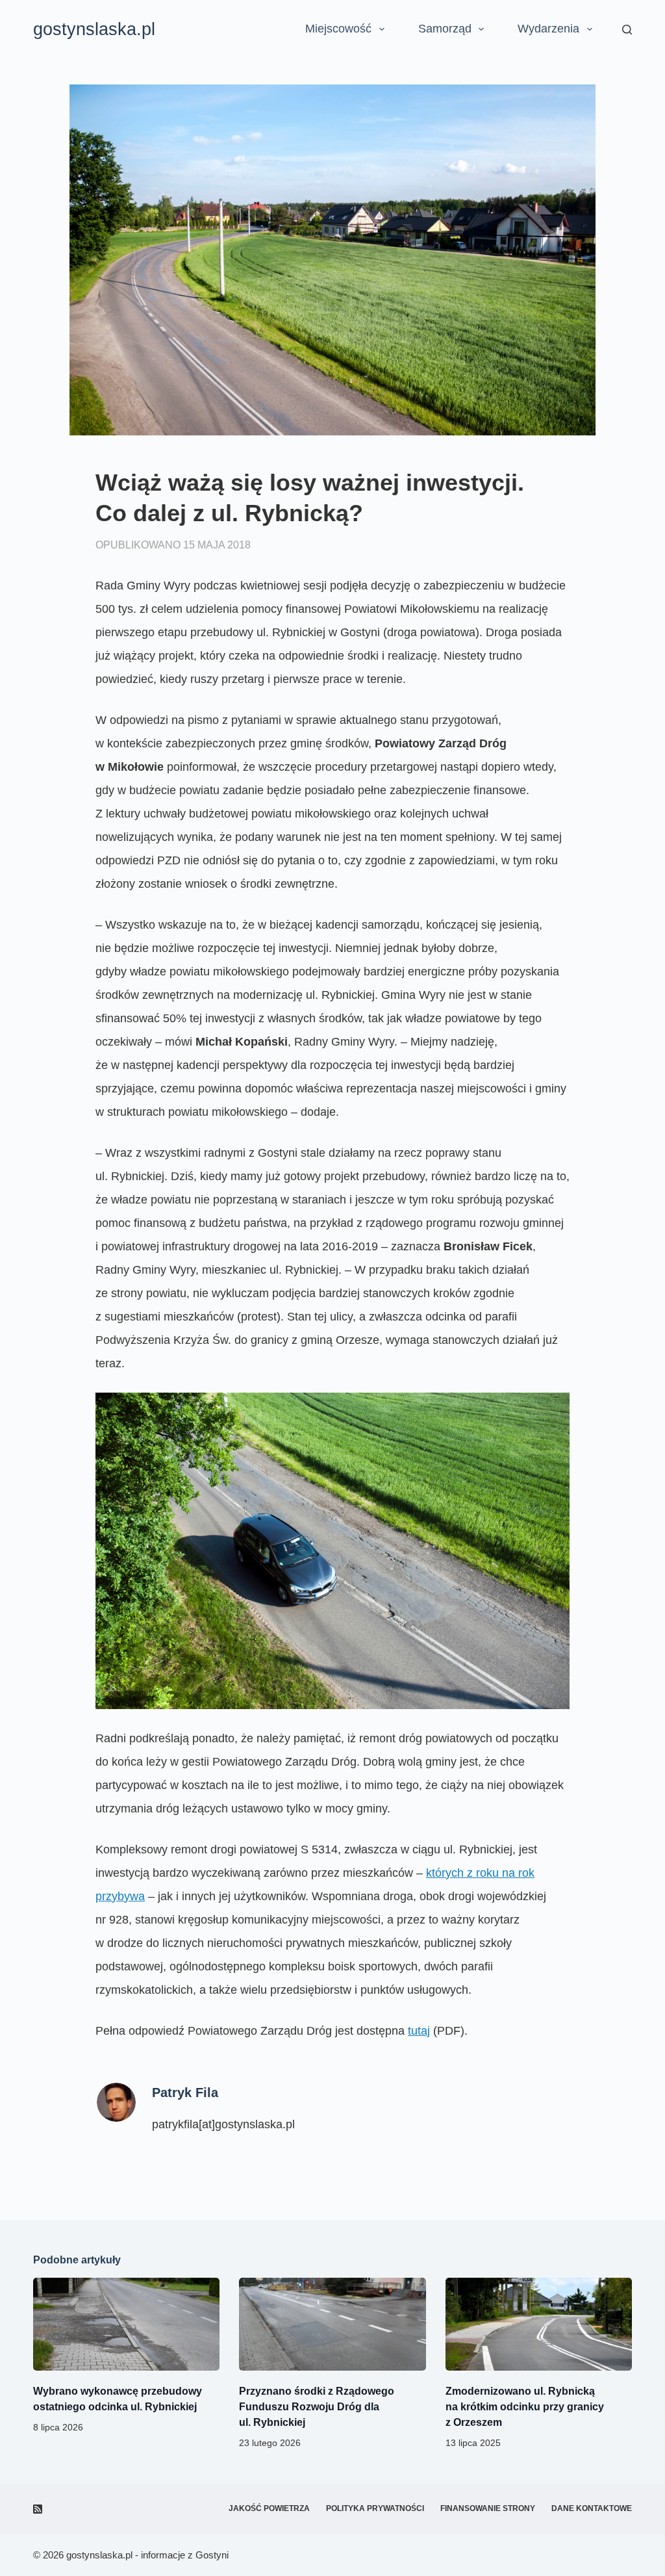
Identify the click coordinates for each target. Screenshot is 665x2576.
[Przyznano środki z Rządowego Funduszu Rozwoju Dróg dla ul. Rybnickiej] (332, 2325)
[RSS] (38, 2509)
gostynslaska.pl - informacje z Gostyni (147, 2555)
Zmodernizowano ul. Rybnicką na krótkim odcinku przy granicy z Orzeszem (525, 2407)
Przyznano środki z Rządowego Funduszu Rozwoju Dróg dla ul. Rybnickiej (317, 2407)
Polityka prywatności (375, 2508)
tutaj (419, 2031)
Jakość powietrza (269, 2508)
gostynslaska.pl (94, 29)
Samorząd (445, 29)
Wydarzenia (548, 29)
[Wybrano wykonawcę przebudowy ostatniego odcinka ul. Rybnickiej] (126, 2325)
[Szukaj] (627, 30)
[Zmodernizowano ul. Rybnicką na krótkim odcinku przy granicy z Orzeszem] (539, 2325)
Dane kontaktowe (592, 2508)
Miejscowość (338, 29)
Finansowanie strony (488, 2508)
